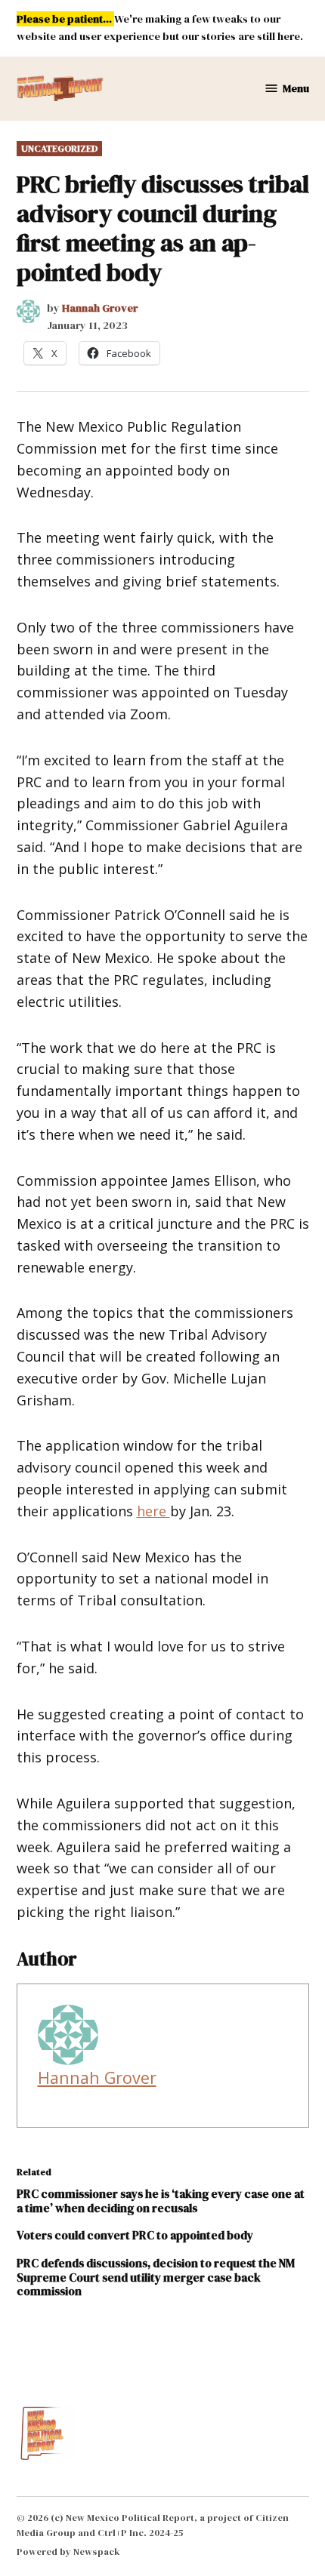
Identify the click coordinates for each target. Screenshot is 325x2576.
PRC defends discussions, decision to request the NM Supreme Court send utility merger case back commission (156, 2277)
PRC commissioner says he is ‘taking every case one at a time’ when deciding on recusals (161, 2201)
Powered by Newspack (68, 2551)
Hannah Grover (100, 308)
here (153, 1511)
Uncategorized (59, 148)
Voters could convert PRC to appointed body (135, 2235)
